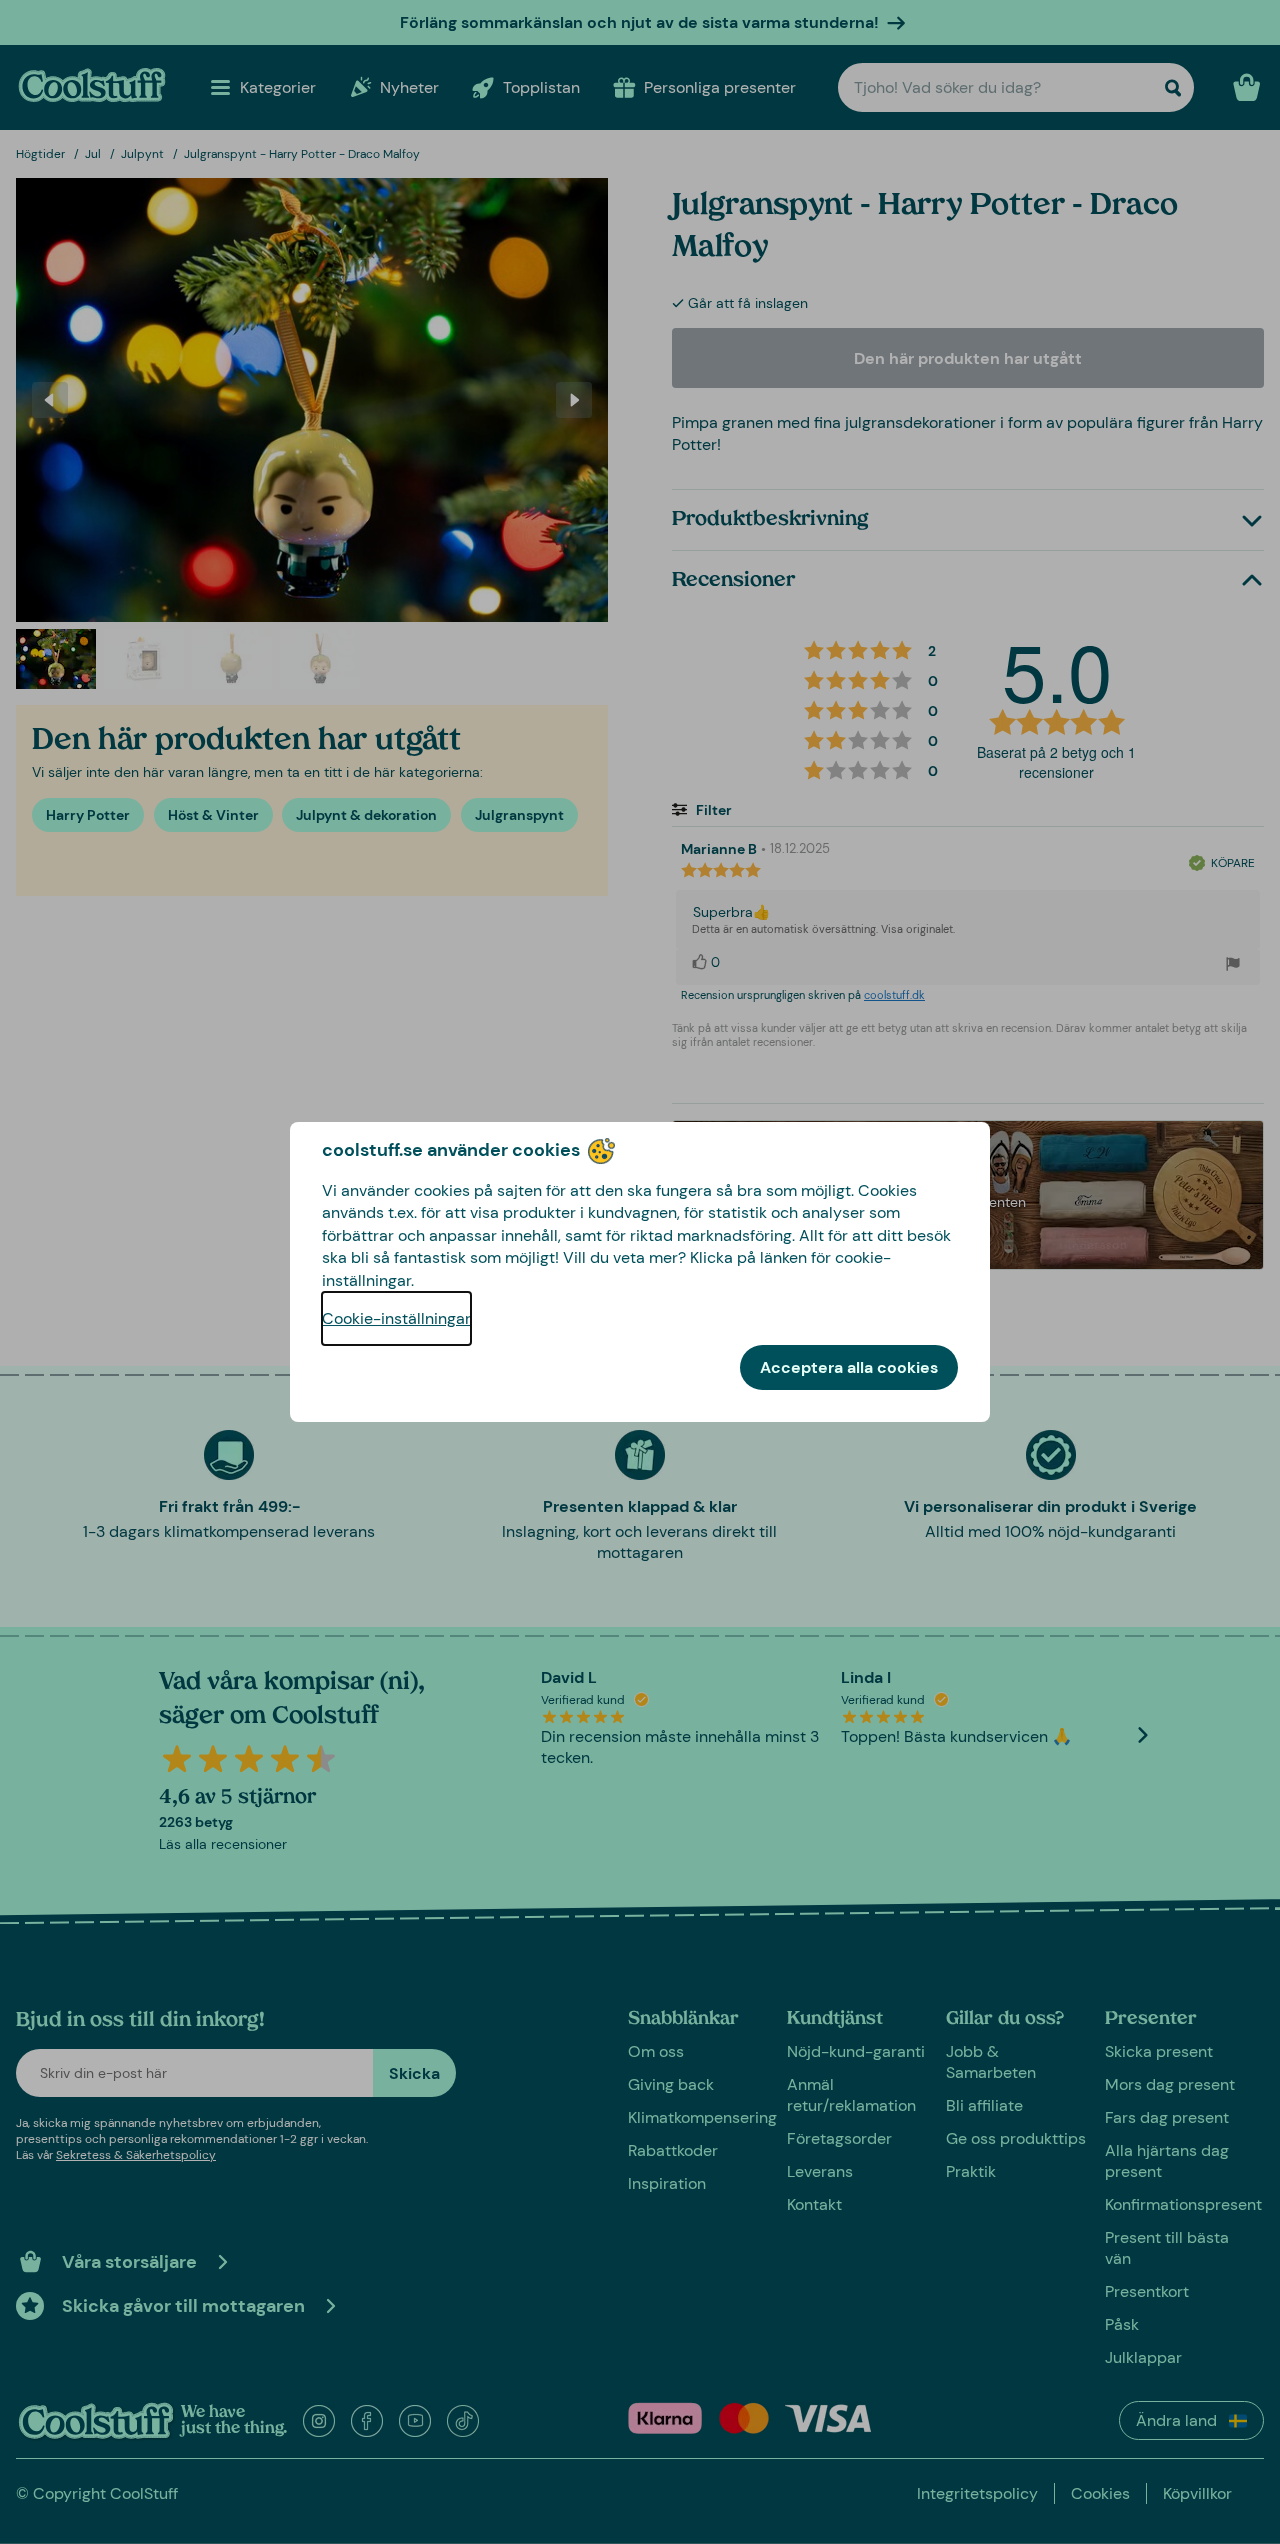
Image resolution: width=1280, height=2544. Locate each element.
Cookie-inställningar (396, 1318)
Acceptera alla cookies (849, 1367)
